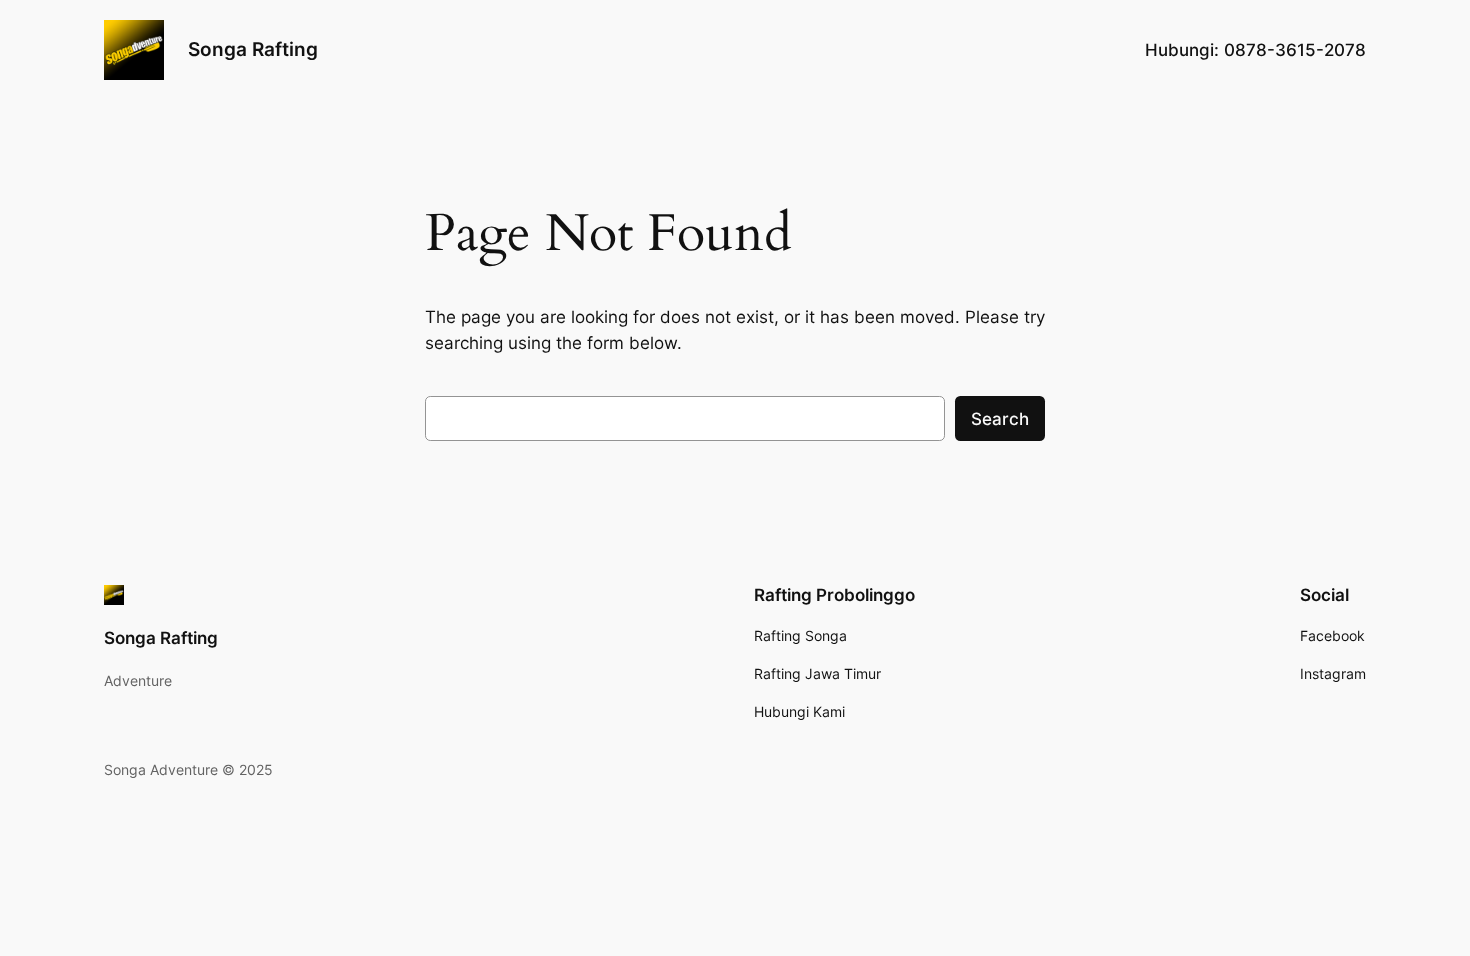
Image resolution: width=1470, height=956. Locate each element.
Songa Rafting (253, 49)
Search (1000, 419)
